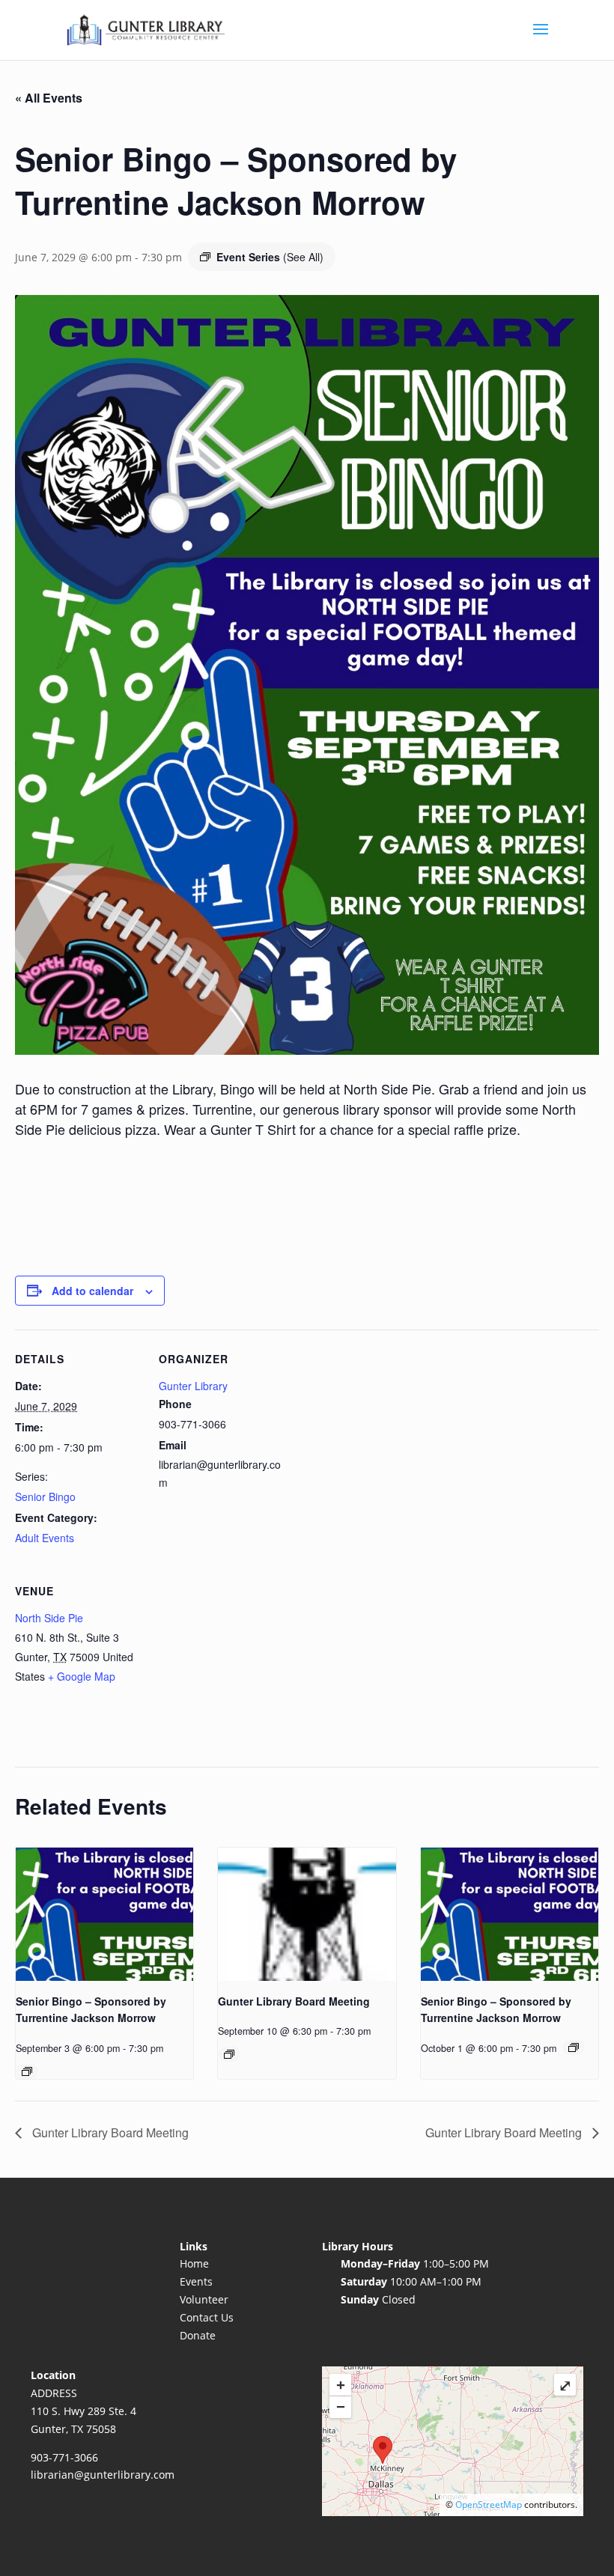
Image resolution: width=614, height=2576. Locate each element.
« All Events (49, 98)
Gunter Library (193, 1386)
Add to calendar (92, 1291)
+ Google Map (82, 1676)
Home (194, 2263)
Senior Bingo (45, 1496)
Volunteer (204, 2299)
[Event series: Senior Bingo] (27, 2071)
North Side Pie (49, 1618)
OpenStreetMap (489, 2505)
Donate (198, 2335)
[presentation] (104, 1914)
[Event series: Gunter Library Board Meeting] (229, 2054)
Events (196, 2281)
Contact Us (207, 2317)
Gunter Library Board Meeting (294, 2001)
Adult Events (45, 1538)
